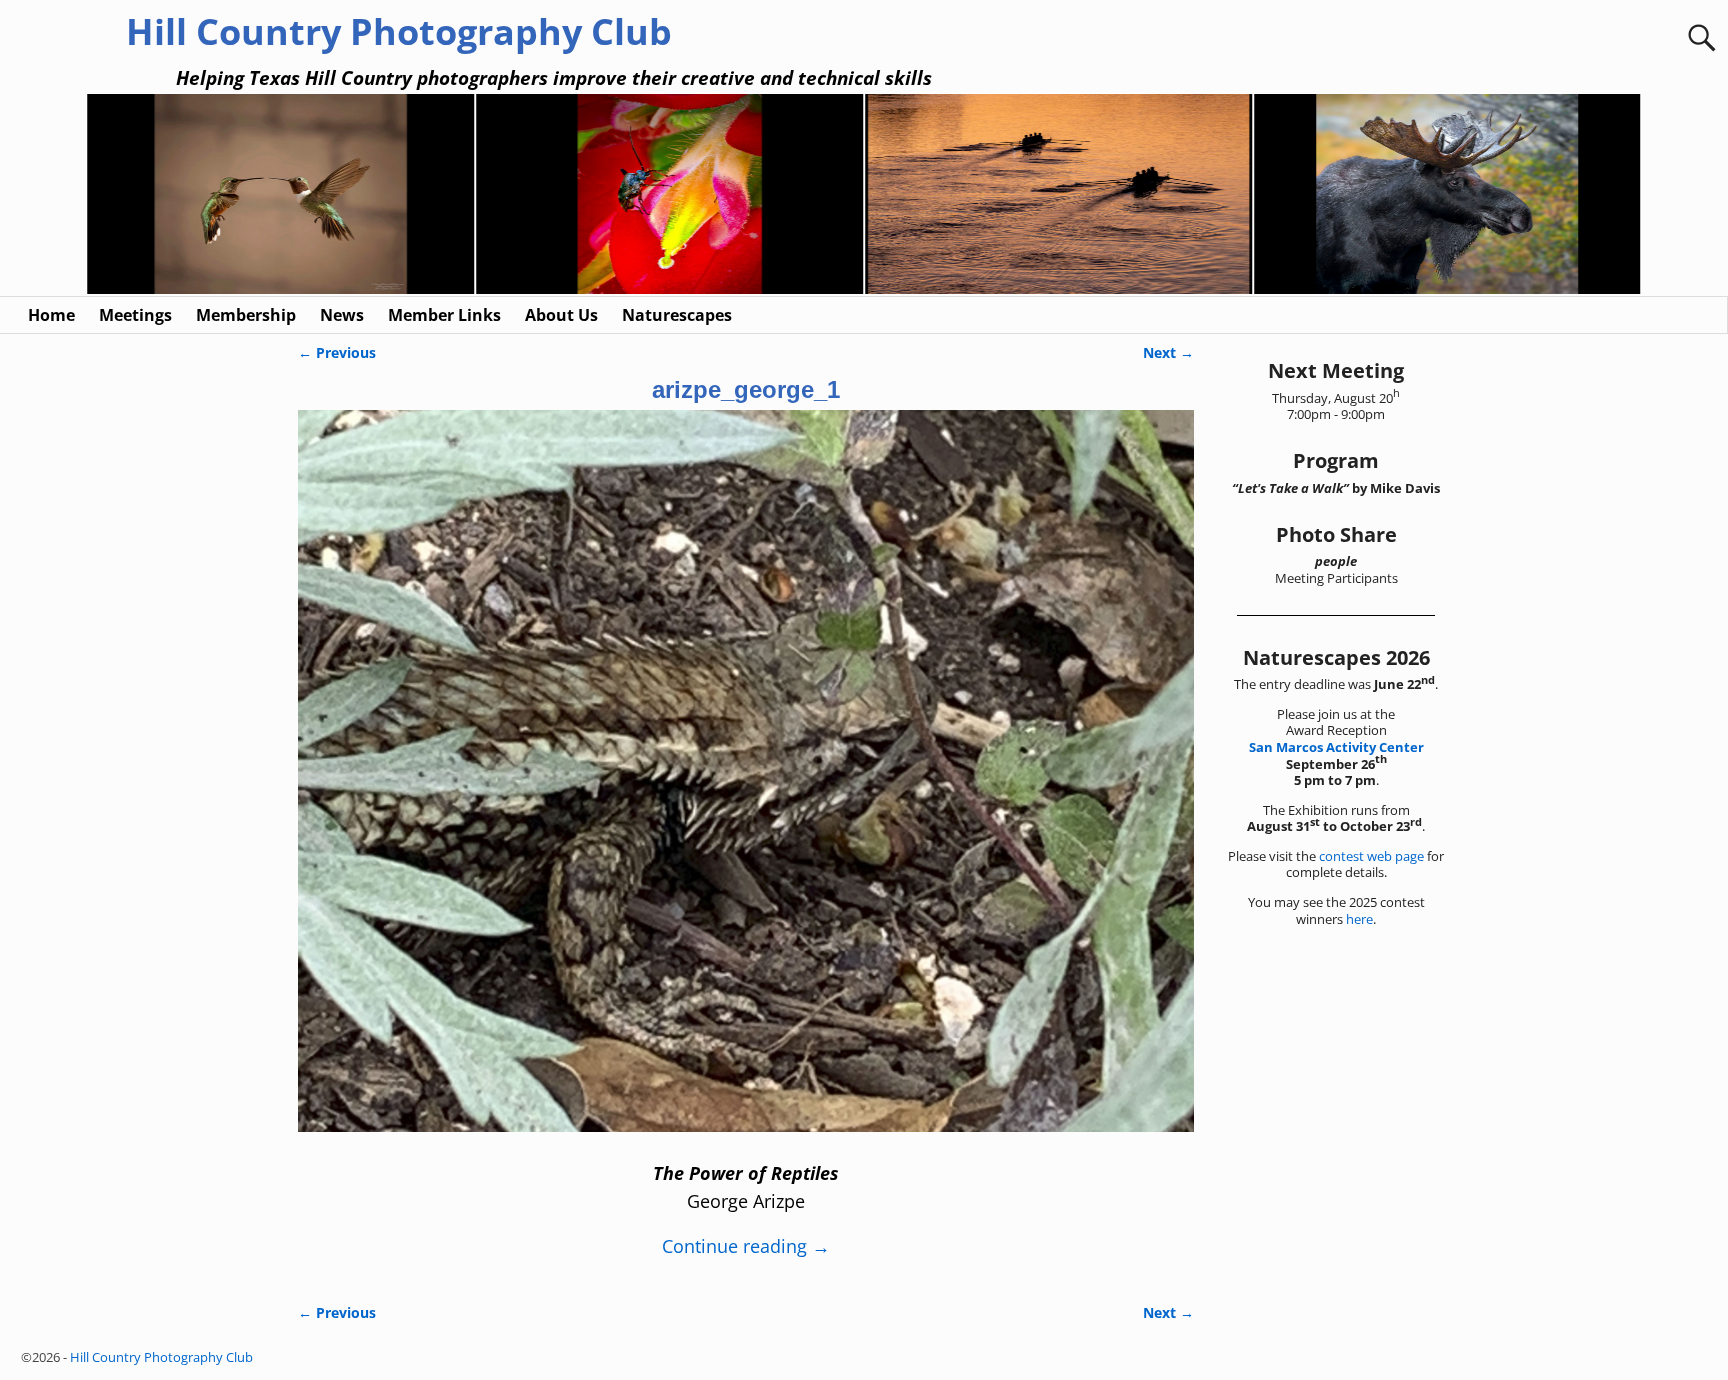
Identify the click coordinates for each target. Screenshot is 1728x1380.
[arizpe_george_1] (746, 783)
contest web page (1371, 856)
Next (1652, 196)
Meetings (135, 315)
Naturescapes (677, 315)
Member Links (444, 315)
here (1359, 919)
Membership (246, 315)
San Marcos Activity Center (1336, 747)
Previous (76, 196)
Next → (1168, 352)
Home (51, 315)
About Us (561, 315)
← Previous (337, 352)
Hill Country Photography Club (399, 31)
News (342, 315)
